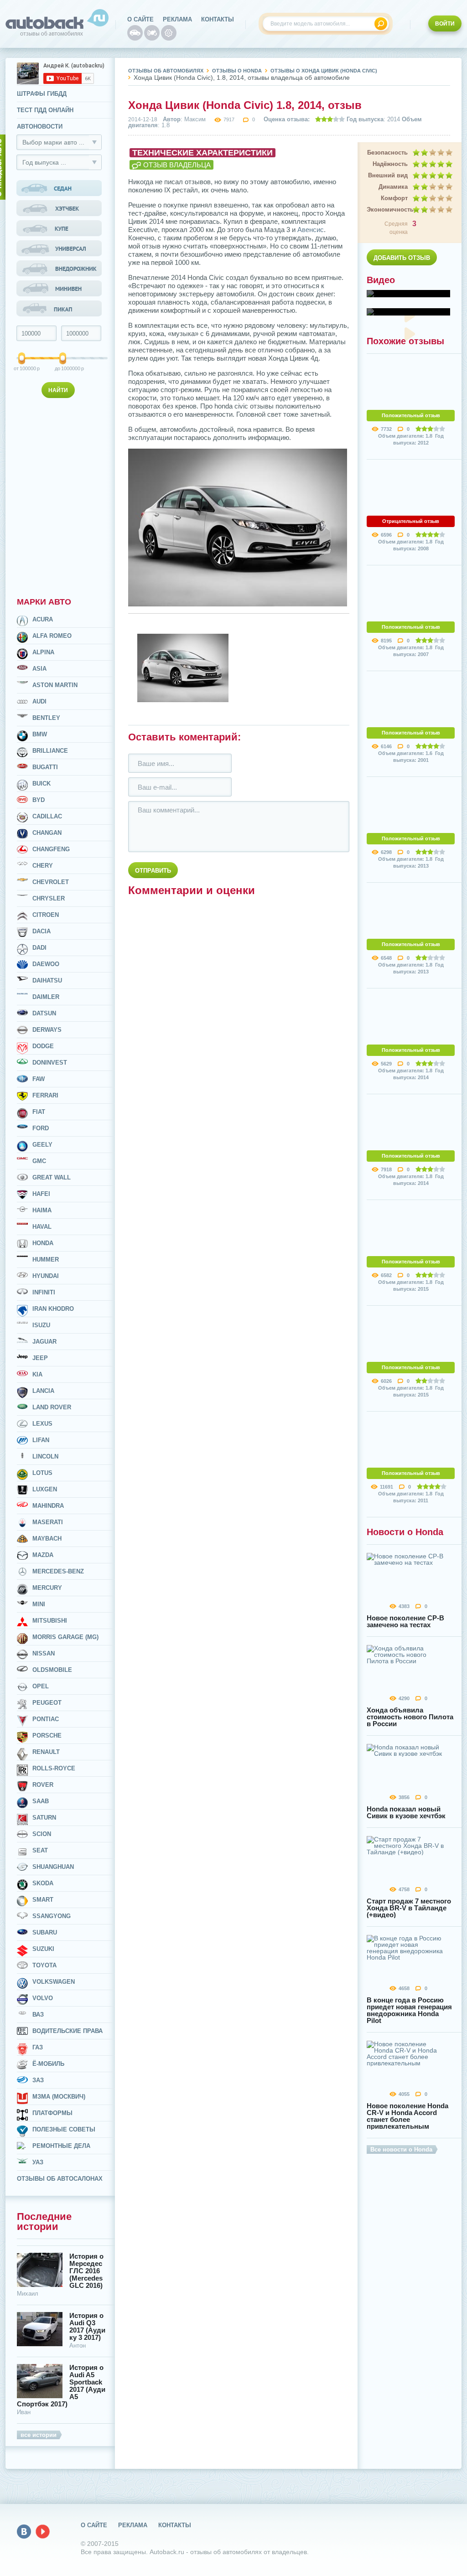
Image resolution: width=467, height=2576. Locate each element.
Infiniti (44, 1292)
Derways (47, 1030)
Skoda (43, 1883)
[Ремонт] (169, 33)
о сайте (140, 19)
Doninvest (50, 1063)
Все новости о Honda (401, 2149)
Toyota (44, 1965)
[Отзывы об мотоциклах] (152, 33)
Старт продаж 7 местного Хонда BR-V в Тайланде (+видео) (409, 1908)
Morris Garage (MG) (65, 1637)
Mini (39, 1604)
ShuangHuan (53, 1867)
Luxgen (45, 1489)
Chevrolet (51, 882)
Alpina (43, 652)
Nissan (44, 1653)
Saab (41, 1801)
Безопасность (387, 153)
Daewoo (46, 964)
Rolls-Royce (54, 1768)
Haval (42, 1227)
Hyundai (46, 1276)
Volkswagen (54, 1982)
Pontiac (46, 1719)
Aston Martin (55, 685)
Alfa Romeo (52, 636)
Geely (42, 1145)
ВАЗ (38, 2015)
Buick (42, 784)
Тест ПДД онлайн (45, 110)
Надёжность (390, 164)
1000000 (64, 368)
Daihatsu (47, 980)
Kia (37, 1374)
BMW (40, 734)
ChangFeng (51, 849)
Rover (43, 1785)
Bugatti (45, 767)
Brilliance (50, 751)
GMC (39, 1161)
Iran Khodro (53, 1309)
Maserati (48, 1522)
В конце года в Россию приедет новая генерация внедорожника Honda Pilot (409, 2010)
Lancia (43, 1391)
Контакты (218, 19)
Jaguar (44, 1342)
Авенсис (311, 230)
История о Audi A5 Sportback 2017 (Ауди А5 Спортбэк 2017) (61, 2386)
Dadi (39, 948)
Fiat (39, 1112)
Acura (43, 619)
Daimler (46, 997)
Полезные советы (64, 2129)
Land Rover (52, 1407)
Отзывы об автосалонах (60, 2179)
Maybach (47, 1539)
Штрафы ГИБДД (42, 94)
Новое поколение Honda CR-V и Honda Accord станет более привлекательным (407, 2116)
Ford (41, 1128)
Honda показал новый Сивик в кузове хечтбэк (406, 1812)
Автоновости (40, 127)
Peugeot (47, 1703)
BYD (39, 800)
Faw (39, 1079)
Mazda (43, 1555)
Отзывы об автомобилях (166, 71)
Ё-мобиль (48, 2064)
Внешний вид (388, 175)
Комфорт (394, 198)
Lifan (41, 1440)
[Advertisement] (60, 496)
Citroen (46, 915)
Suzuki (43, 1949)
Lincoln (45, 1456)
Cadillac (47, 816)
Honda (43, 1243)
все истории (39, 2435)
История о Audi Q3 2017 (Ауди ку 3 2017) (87, 2327)
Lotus (42, 1473)
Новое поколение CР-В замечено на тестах (405, 1621)
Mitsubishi (50, 1621)
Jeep (40, 1358)
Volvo (43, 1998)
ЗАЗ (38, 2080)
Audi (39, 701)
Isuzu (41, 1325)
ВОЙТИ (445, 24)
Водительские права (67, 2031)
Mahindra (48, 1506)
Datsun (44, 1013)
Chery (43, 866)
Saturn (44, 1818)
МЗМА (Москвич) (59, 2097)
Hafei (41, 1194)
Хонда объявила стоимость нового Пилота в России (410, 1717)
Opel (41, 1686)
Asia (39, 669)
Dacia (42, 931)
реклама (177, 19)
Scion (42, 1834)
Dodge (43, 1046)
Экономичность (387, 209)
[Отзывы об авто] (135, 33)
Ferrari (45, 1095)
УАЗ (38, 2162)
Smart (43, 1900)
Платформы (52, 2113)
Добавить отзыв (402, 258)
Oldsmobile (52, 1670)
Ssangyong (52, 1916)
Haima (42, 1210)
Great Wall (52, 1177)
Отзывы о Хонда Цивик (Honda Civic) (324, 71)
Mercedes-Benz (58, 1571)
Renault (46, 1752)
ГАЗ (38, 2047)
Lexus (42, 1424)
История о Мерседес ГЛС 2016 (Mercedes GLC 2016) (86, 2271)
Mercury (47, 1588)
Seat (40, 1850)
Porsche (47, 1735)
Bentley (46, 718)
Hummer (46, 1260)
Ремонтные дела (61, 2146)
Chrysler (49, 898)
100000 (22, 368)
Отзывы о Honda (237, 71)
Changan (47, 833)
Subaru (45, 1932)
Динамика (393, 187)
